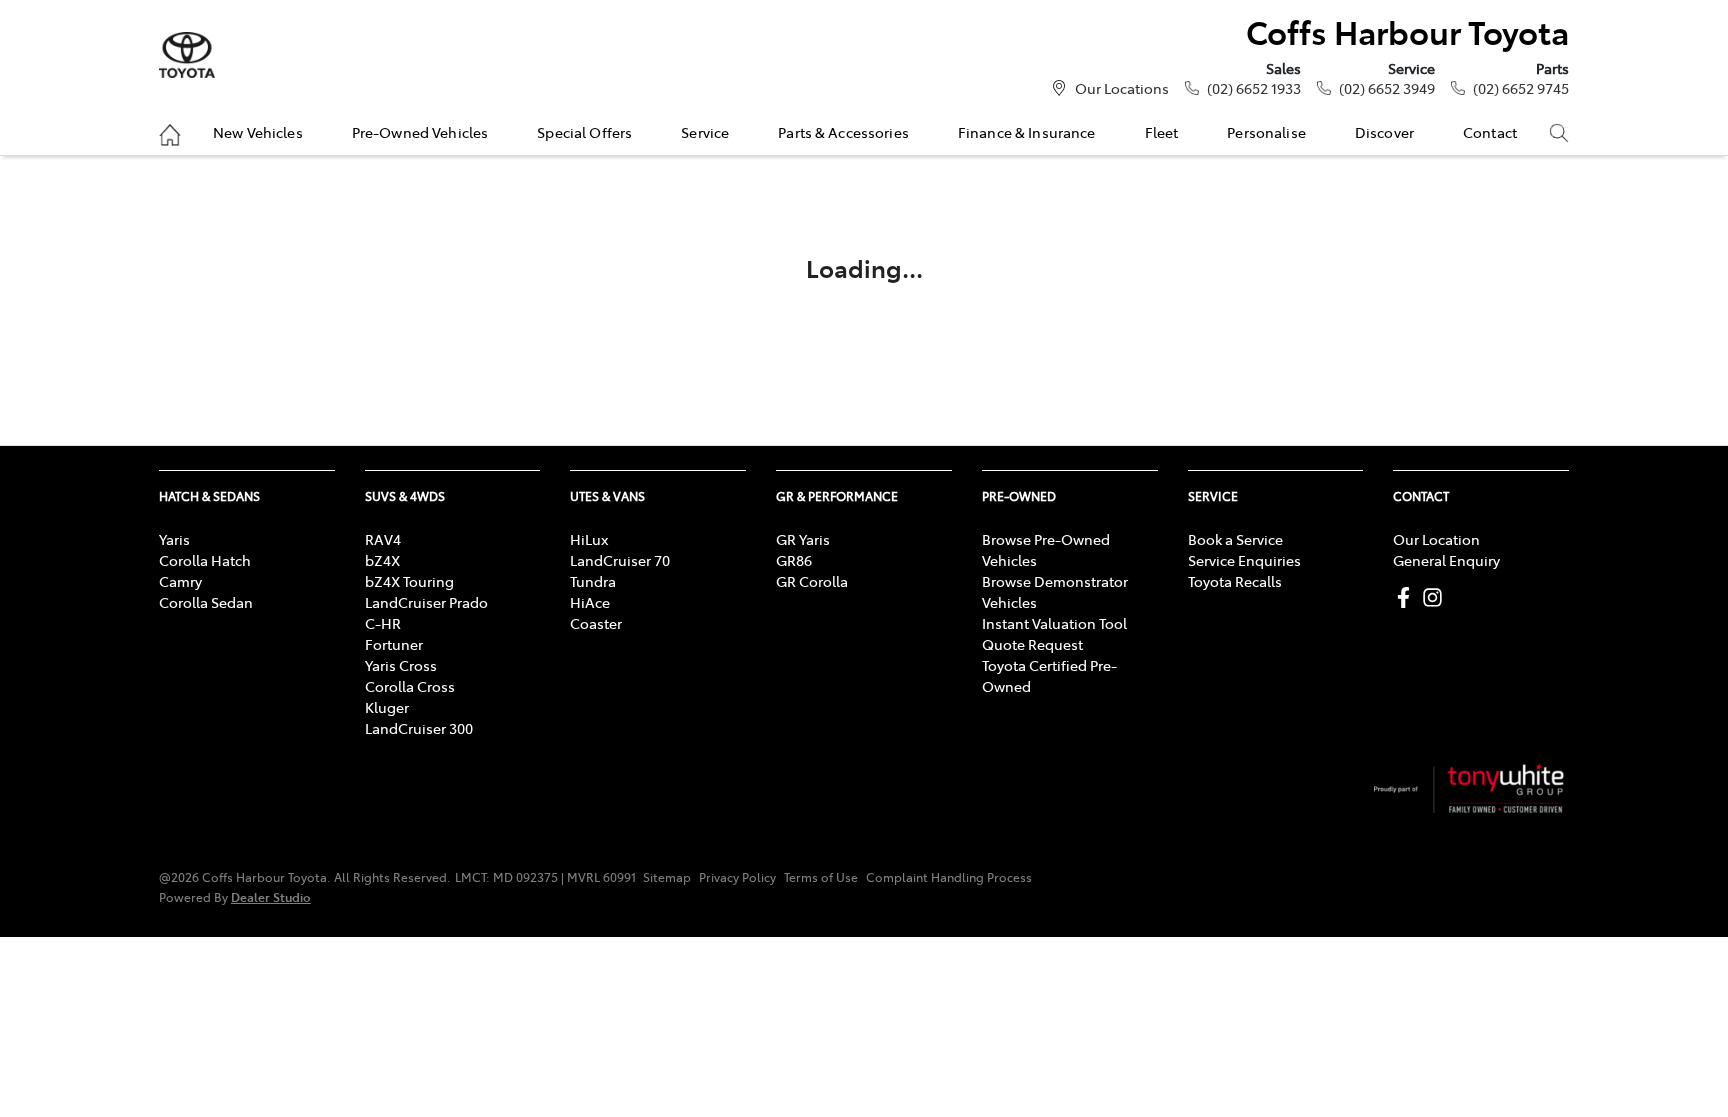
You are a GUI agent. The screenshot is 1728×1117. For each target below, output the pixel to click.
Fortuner (394, 644)
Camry (180, 581)
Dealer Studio (271, 896)
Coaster (596, 623)
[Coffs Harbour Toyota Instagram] (1436, 597)
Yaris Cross (401, 665)
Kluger (387, 707)
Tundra (593, 581)
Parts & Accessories (843, 132)
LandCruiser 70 (620, 560)
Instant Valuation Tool (1054, 623)
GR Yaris (803, 539)
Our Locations (1122, 88)
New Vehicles (258, 132)
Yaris (174, 539)
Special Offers (584, 132)
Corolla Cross (410, 686)
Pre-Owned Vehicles (420, 132)
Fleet (1162, 132)
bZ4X (382, 560)
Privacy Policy (737, 877)
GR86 (794, 560)
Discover (1384, 132)
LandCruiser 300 (419, 728)
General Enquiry (1446, 560)
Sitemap (667, 877)
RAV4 (383, 539)
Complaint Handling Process (949, 877)
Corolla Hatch (205, 560)
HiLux (589, 539)
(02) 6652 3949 (1387, 88)
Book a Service (1235, 539)
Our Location (1436, 539)
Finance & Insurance (1027, 132)
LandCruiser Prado (426, 602)
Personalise (1266, 132)
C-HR (383, 623)
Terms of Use (821, 877)
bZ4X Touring (409, 581)
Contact (1490, 132)
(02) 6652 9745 (1521, 88)
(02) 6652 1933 (1254, 88)
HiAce (590, 602)
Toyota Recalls (1235, 581)
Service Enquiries (1244, 560)
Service (705, 132)
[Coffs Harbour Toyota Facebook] (1407, 597)
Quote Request (1032, 644)
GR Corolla (812, 581)
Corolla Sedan (206, 602)
